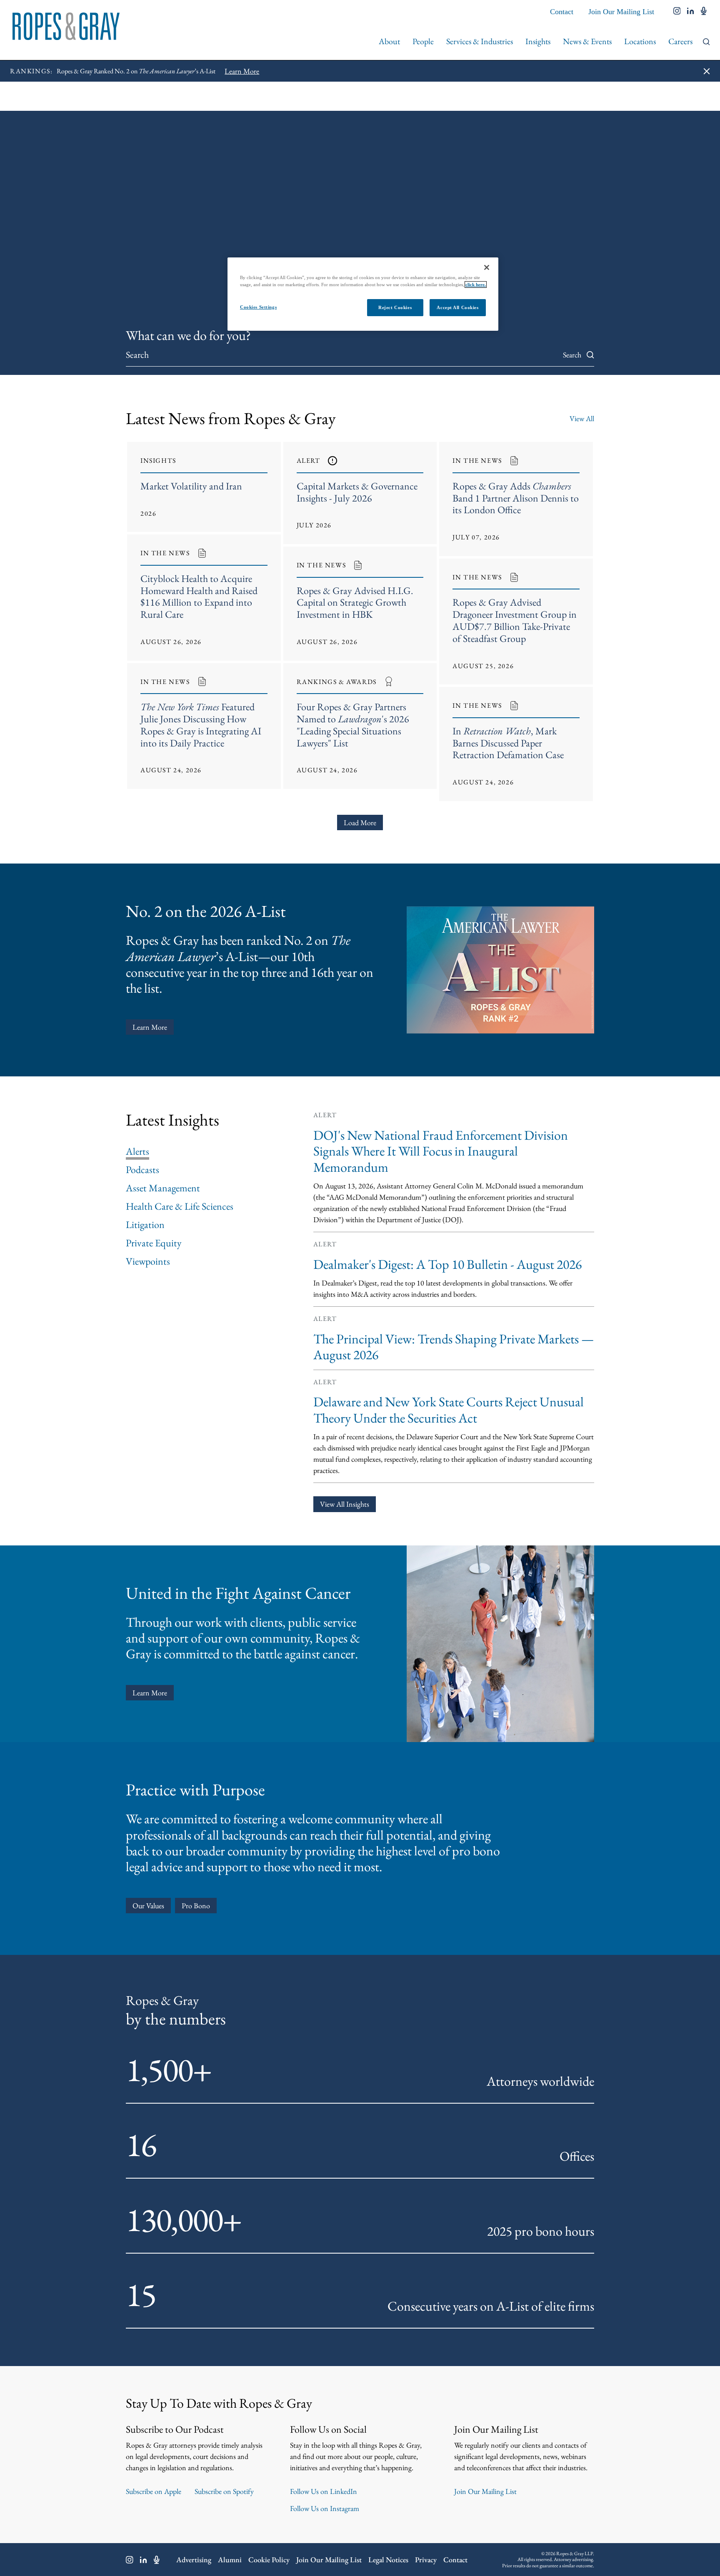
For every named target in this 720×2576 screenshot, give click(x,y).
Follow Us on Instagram (325, 2508)
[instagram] (677, 12)
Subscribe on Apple (154, 2491)
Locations (640, 41)
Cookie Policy (269, 2560)
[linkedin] (691, 12)
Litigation (145, 1225)
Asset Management (163, 1188)
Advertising (194, 2560)
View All (582, 418)
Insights (538, 41)
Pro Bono (196, 1906)
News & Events (587, 41)
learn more (150, 1693)
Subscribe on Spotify (224, 2491)
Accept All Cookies (457, 307)
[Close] (487, 267)
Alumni (230, 2560)
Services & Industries (480, 41)
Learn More (150, 1027)
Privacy (426, 2560)
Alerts (137, 1151)
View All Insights (345, 1504)
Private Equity (154, 1243)
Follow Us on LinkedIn (324, 2491)
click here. (476, 285)
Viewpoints (148, 1261)
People (423, 41)
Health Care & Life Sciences (180, 1206)
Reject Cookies (395, 307)
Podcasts (142, 1170)
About (389, 41)
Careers (680, 41)
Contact (562, 12)
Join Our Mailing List (621, 12)
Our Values (148, 1906)
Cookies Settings (258, 307)
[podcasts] (704, 12)
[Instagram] (130, 2560)
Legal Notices (388, 2560)
